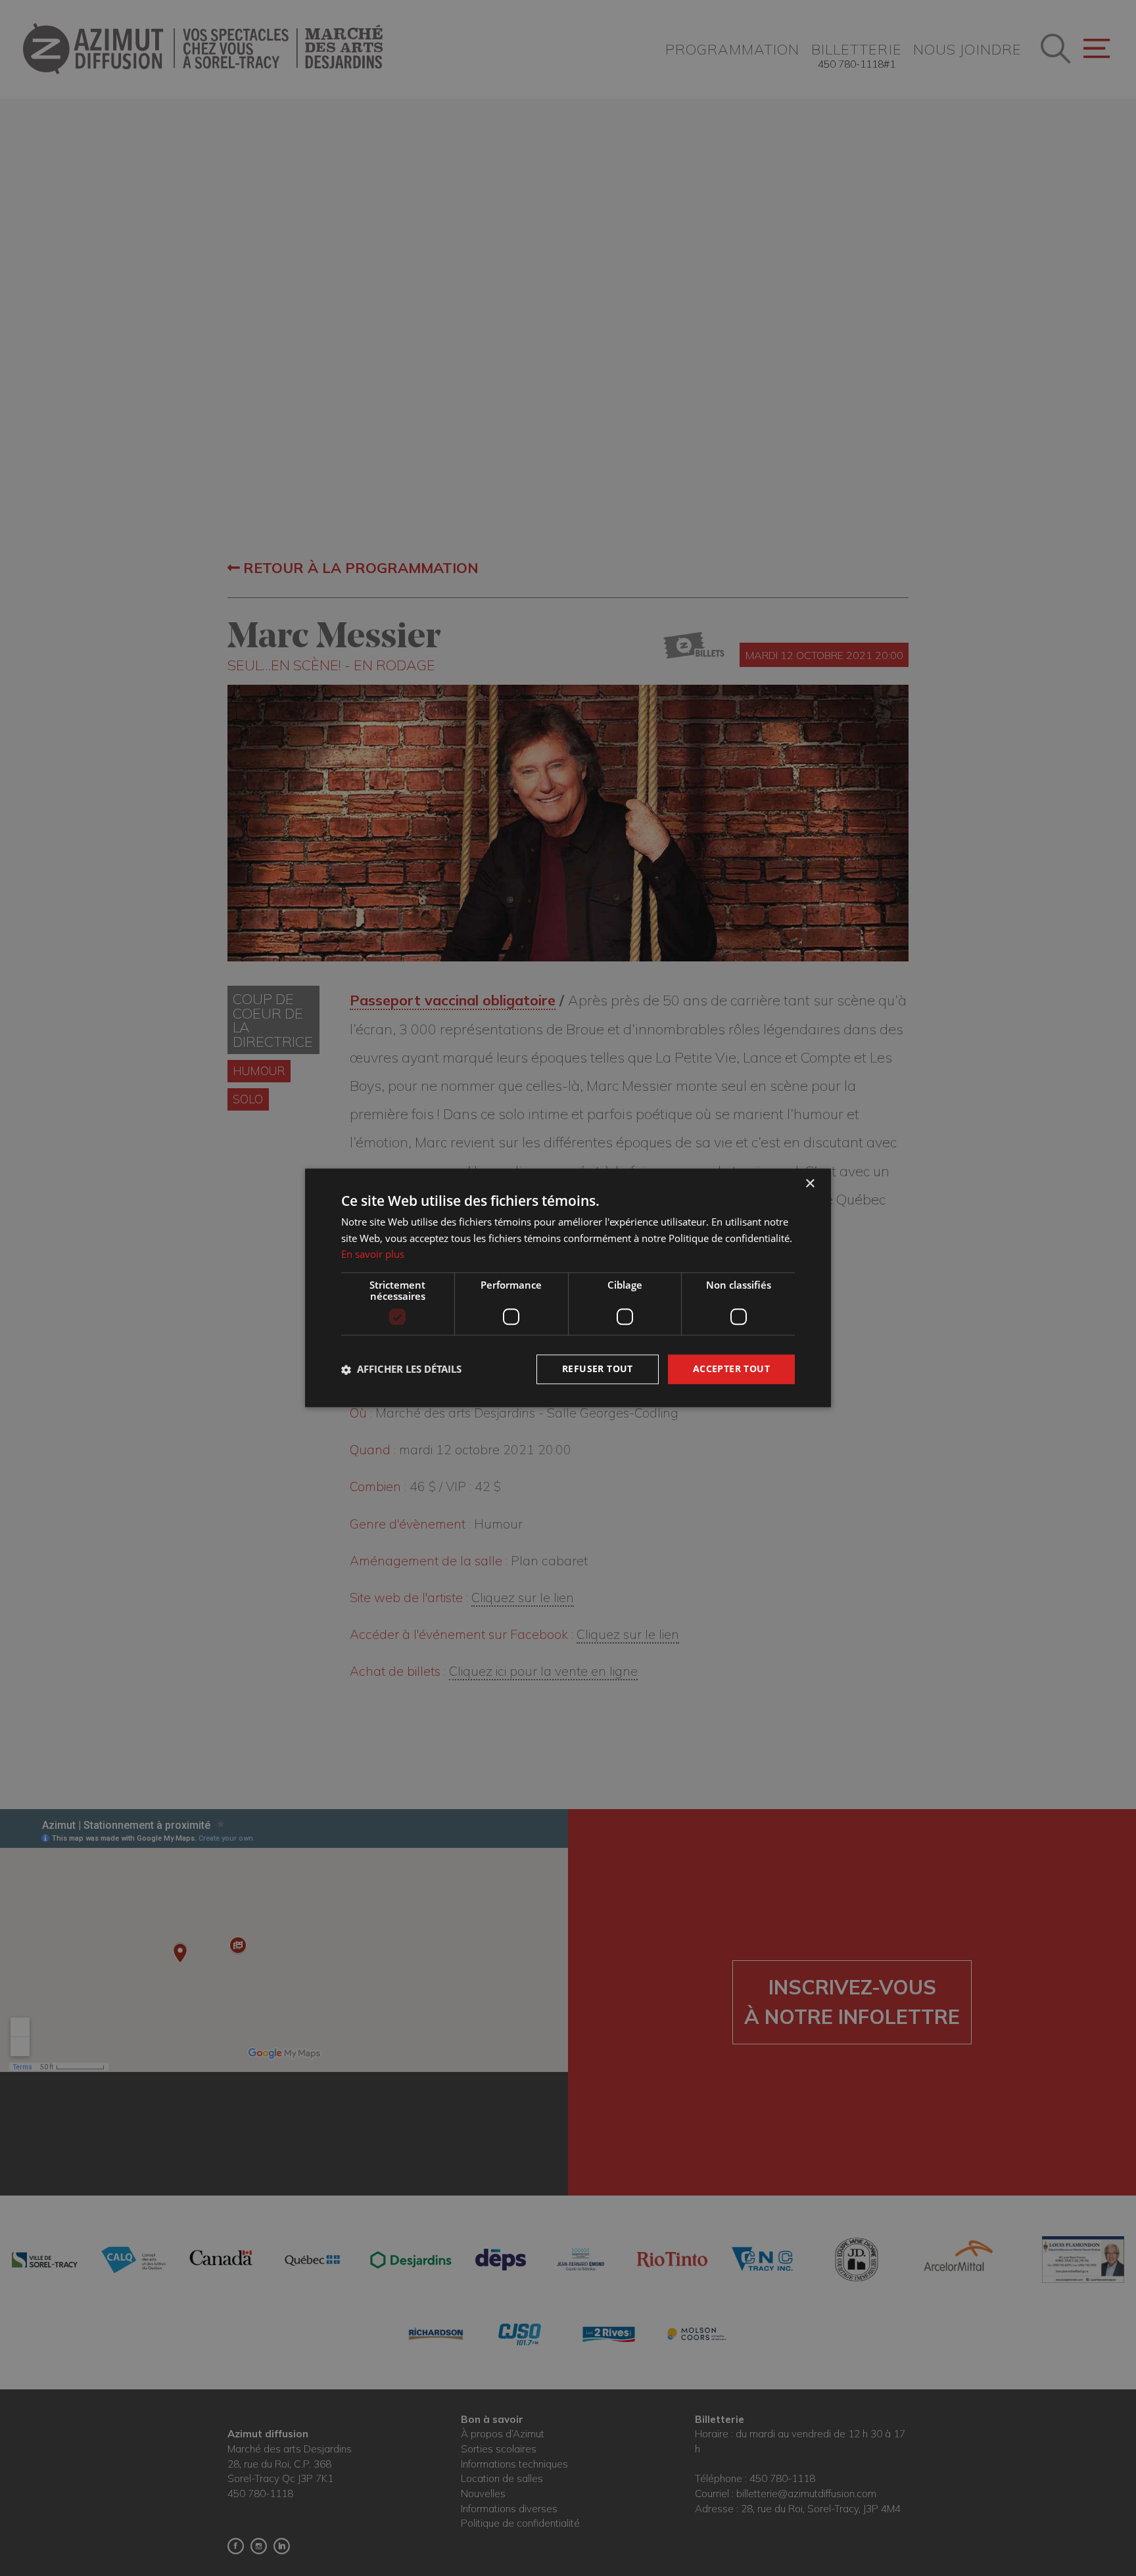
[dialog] (568, 1288)
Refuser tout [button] (598, 1369)
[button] (401, 1369)
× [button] (810, 1184)
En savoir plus (373, 1254)
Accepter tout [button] (731, 1369)
